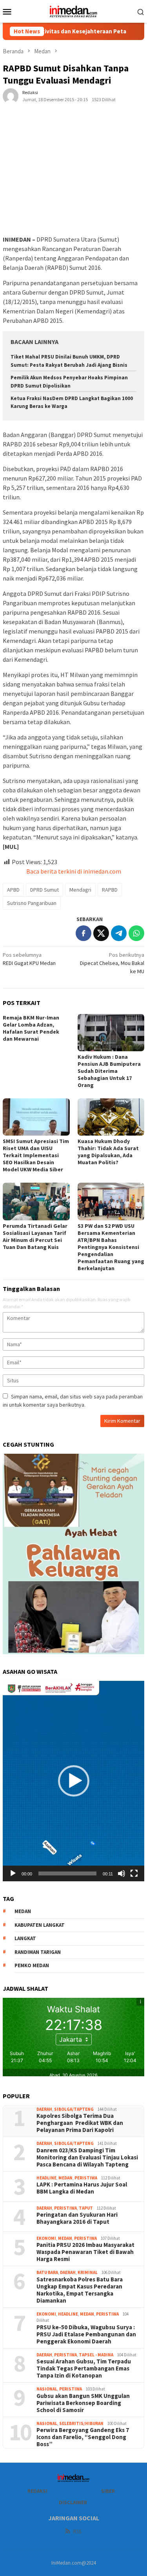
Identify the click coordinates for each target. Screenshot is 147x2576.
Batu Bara (47, 2272)
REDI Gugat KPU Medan (29, 959)
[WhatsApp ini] (136, 933)
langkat (25, 1938)
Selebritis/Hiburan (81, 2423)
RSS (77, 2531)
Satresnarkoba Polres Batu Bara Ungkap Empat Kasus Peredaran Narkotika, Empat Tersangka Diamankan (80, 2290)
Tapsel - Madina (96, 2355)
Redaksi (37, 2491)
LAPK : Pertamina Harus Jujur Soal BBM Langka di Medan (82, 2188)
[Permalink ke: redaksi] (11, 95)
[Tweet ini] (101, 933)
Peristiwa (86, 2178)
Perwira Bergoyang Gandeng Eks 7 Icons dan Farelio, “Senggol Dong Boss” (83, 2437)
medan (23, 1911)
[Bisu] (122, 1873)
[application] (73, 1781)
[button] (74, 1781)
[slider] (67, 1873)
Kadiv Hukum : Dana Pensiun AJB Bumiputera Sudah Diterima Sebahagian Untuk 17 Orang (109, 1071)
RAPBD (110, 890)
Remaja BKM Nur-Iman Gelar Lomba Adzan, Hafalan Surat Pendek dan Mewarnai (31, 1028)
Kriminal (88, 2272)
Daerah (44, 2109)
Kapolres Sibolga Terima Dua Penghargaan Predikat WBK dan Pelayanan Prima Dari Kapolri (80, 2123)
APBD (13, 890)
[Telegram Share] (119, 933)
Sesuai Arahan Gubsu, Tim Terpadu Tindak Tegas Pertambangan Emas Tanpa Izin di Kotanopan (84, 2368)
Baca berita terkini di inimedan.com (74, 871)
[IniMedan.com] (74, 11)
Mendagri (80, 890)
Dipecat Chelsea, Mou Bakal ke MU (112, 963)
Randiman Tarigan (38, 1952)
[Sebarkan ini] (83, 933)
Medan (65, 2178)
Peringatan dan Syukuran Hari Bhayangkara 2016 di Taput (77, 2218)
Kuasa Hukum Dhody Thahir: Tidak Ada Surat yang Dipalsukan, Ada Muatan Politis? (108, 1152)
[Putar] (13, 1873)
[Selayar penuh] (134, 1873)
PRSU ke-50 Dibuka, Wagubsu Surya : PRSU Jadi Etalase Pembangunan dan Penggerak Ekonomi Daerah (86, 2334)
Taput (86, 2208)
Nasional (47, 2389)
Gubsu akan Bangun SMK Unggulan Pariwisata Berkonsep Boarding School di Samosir (83, 2403)
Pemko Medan (32, 1965)
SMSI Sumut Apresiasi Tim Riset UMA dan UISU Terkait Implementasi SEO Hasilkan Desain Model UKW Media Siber (36, 1155)
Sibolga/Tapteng (74, 2109)
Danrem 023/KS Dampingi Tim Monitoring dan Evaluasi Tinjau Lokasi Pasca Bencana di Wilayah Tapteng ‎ (87, 2157)
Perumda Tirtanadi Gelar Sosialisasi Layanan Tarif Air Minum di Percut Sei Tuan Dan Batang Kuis (35, 1236)
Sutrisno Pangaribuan (32, 903)
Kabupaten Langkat (40, 1925)
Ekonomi (46, 2238)
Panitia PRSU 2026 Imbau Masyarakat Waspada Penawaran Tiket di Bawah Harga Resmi (85, 2252)
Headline (46, 2178)
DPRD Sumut (44, 890)
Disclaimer (73, 2502)
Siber (108, 2491)
